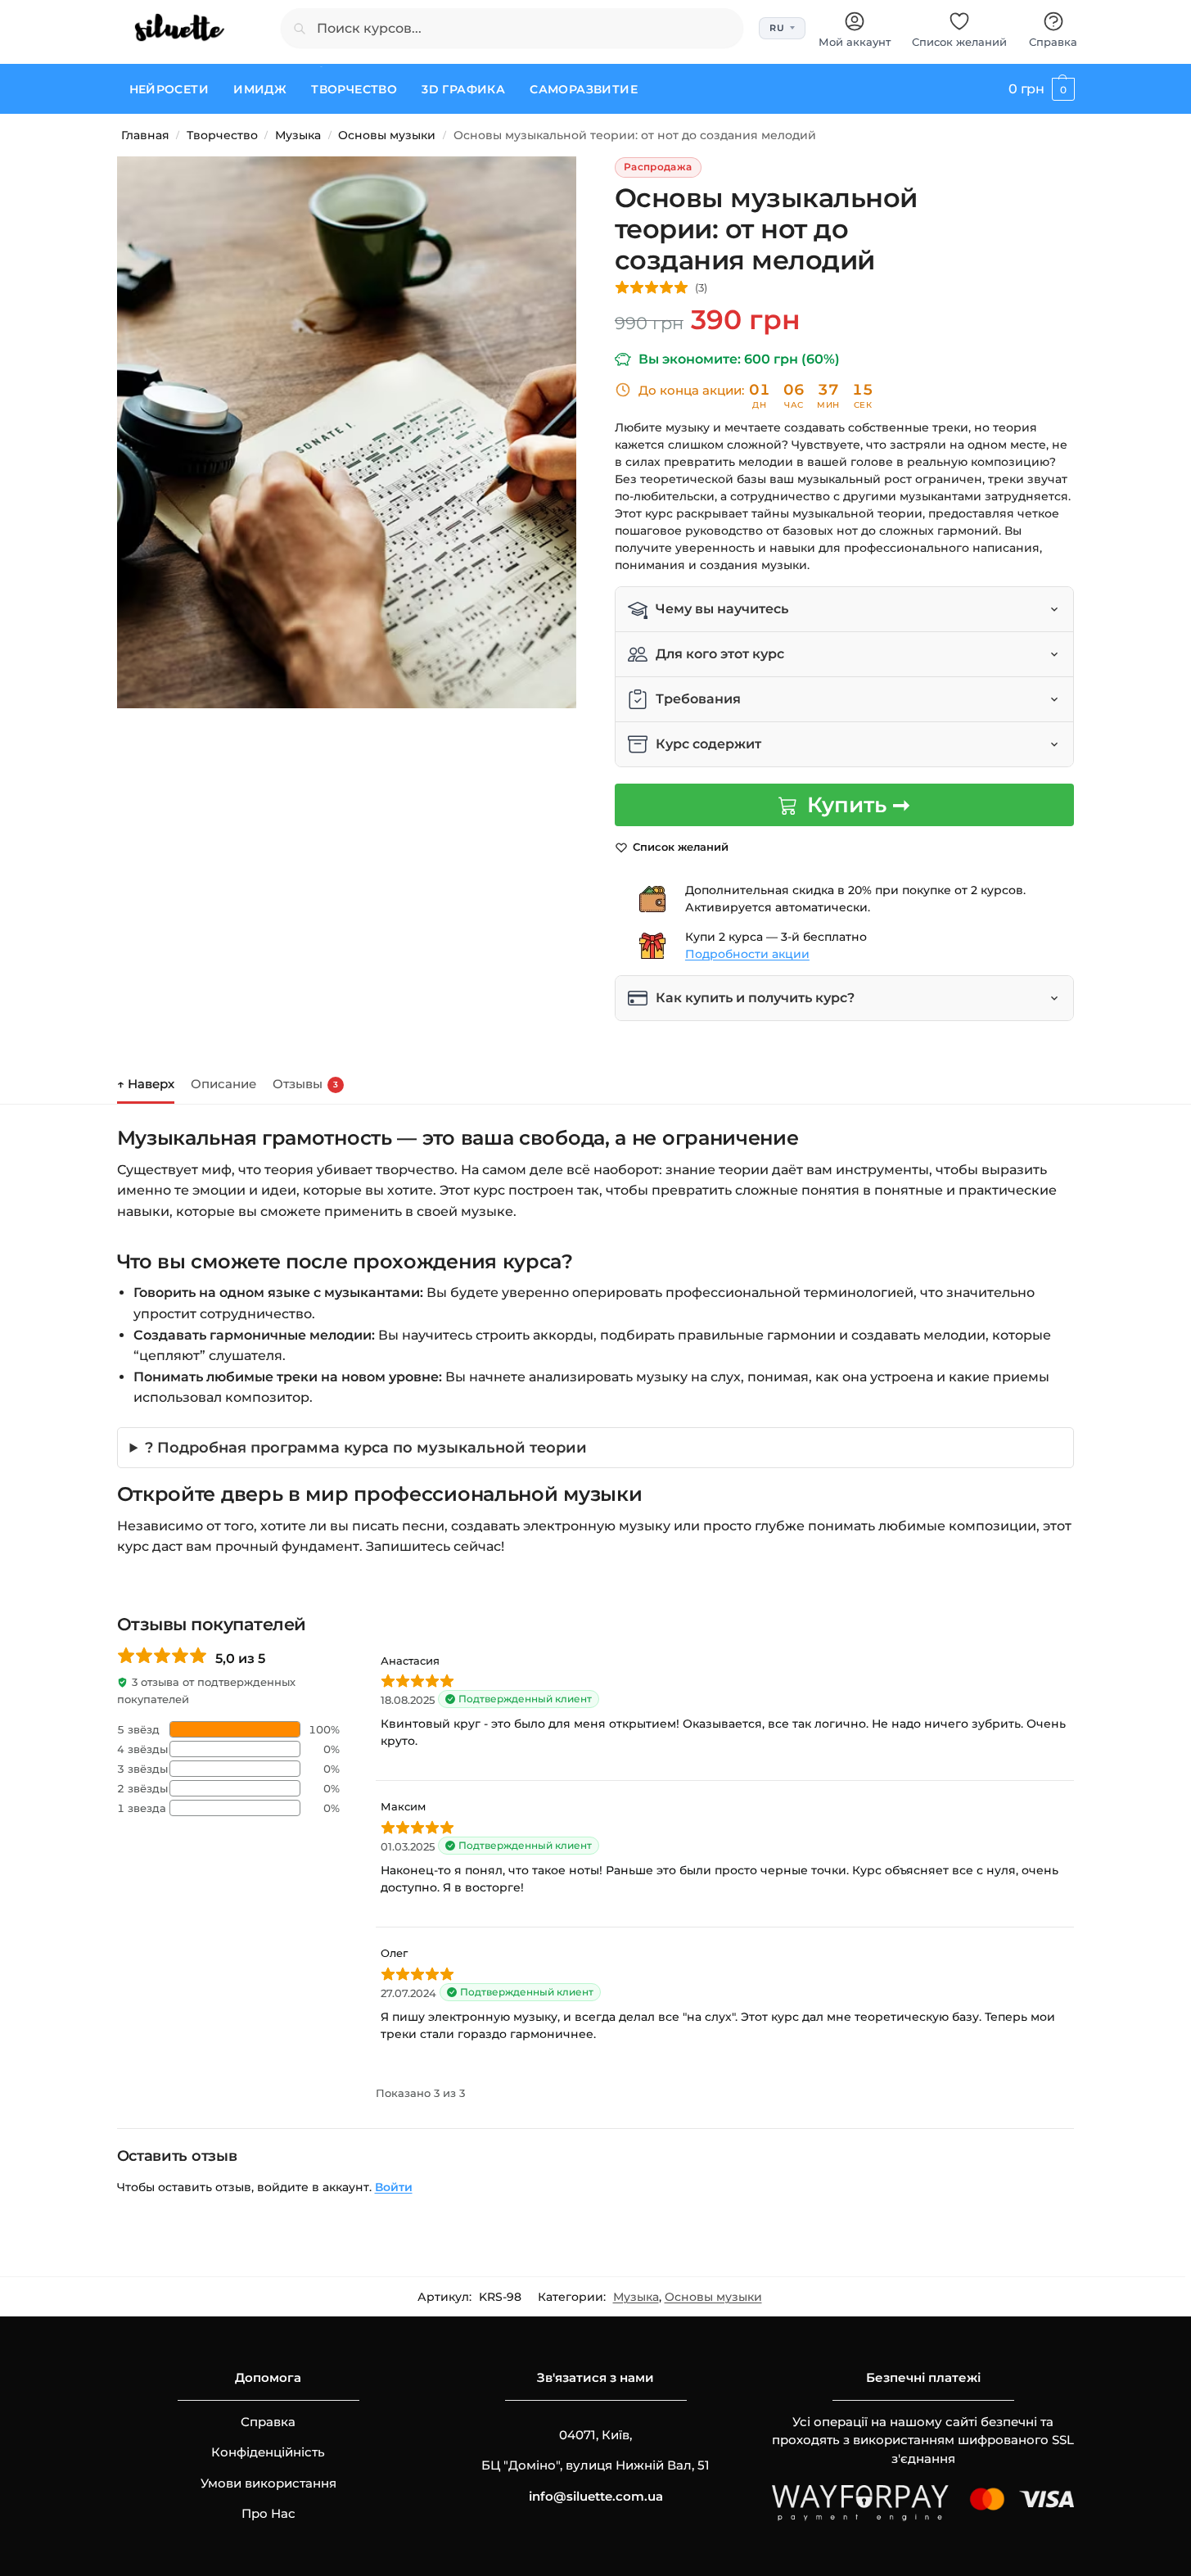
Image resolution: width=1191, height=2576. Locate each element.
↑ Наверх (146, 1084)
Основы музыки (387, 135)
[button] (1041, 89)
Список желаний (959, 42)
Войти (394, 2187)
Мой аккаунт (855, 42)
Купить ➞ (859, 805)
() (701, 287)
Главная (145, 135)
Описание (223, 1084)
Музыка (298, 135)
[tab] (150, 1082)
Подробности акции (747, 954)
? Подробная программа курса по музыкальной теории (366, 1447)
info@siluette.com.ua (596, 2496)
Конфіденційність (268, 2452)
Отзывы (305, 1084)
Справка (1053, 42)
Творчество (222, 135)
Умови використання (268, 2483)
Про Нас (268, 2513)
